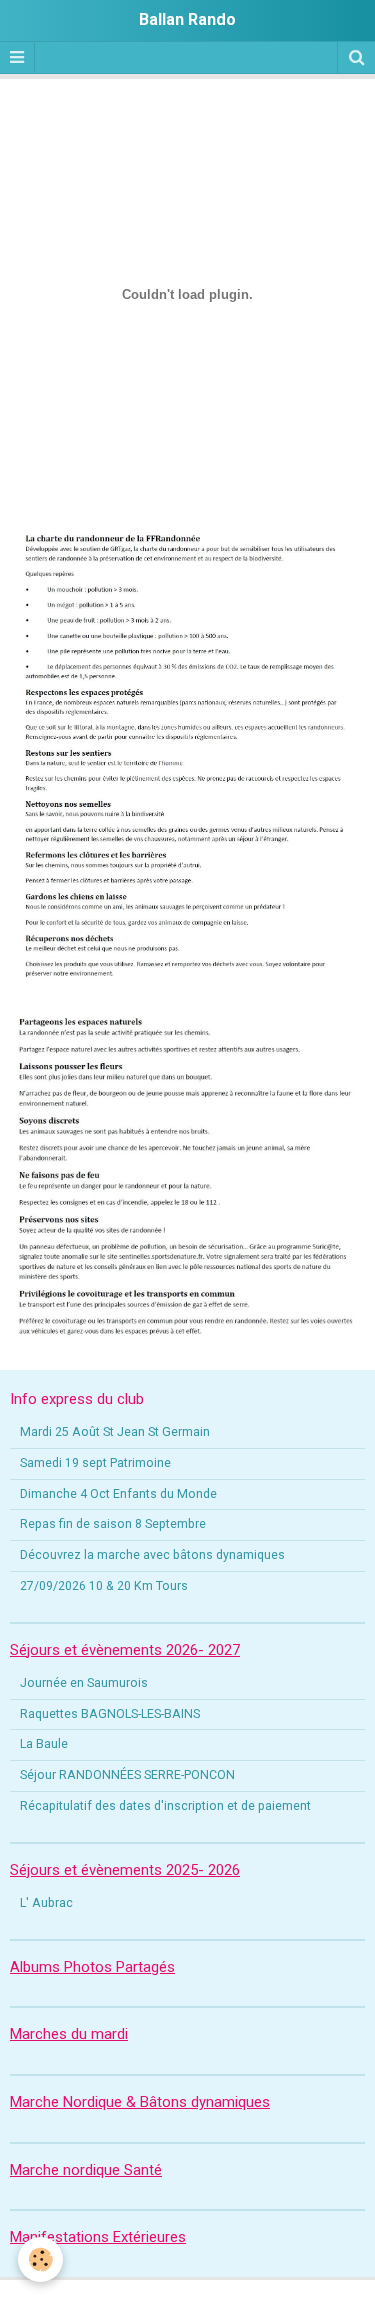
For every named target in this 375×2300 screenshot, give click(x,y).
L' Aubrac (46, 1903)
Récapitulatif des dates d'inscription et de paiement (165, 1806)
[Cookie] (40, 2259)
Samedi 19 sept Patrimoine (95, 1463)
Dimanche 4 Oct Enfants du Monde (118, 1494)
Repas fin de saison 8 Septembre (113, 1524)
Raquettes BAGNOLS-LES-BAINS (110, 1714)
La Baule (44, 1744)
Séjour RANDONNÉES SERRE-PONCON (127, 1775)
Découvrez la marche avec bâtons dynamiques (152, 1555)
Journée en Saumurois (84, 1683)
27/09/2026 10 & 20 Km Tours (104, 1586)
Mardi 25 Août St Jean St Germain (115, 1432)
